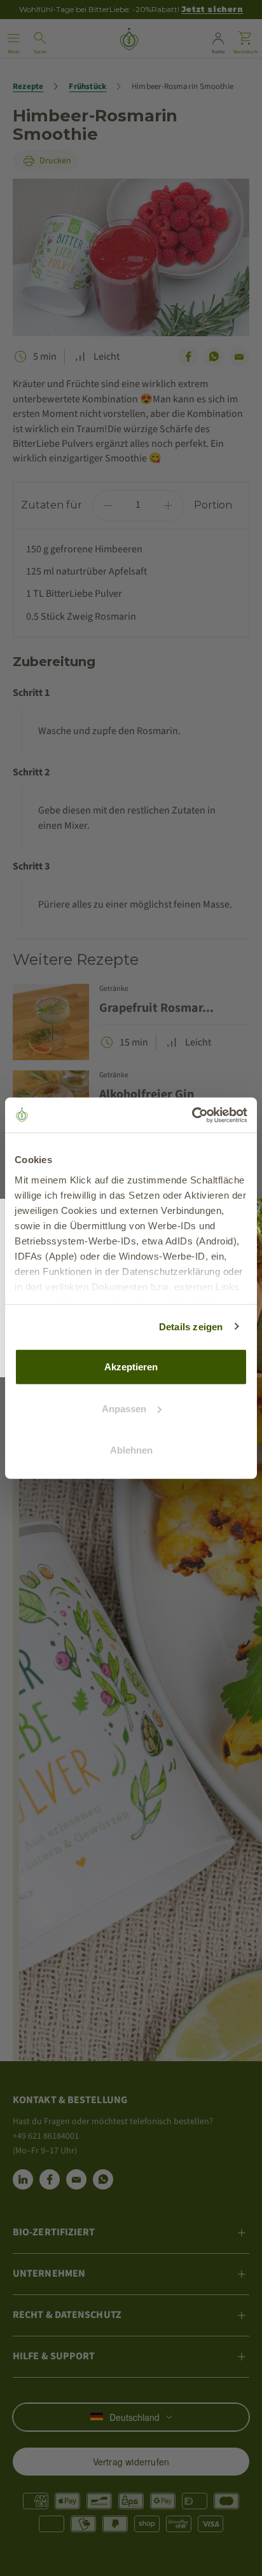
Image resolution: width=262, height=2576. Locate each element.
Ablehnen (131, 1450)
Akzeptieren (131, 1367)
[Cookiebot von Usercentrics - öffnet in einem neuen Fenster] (192, 1115)
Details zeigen (191, 1326)
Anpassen (124, 1408)
